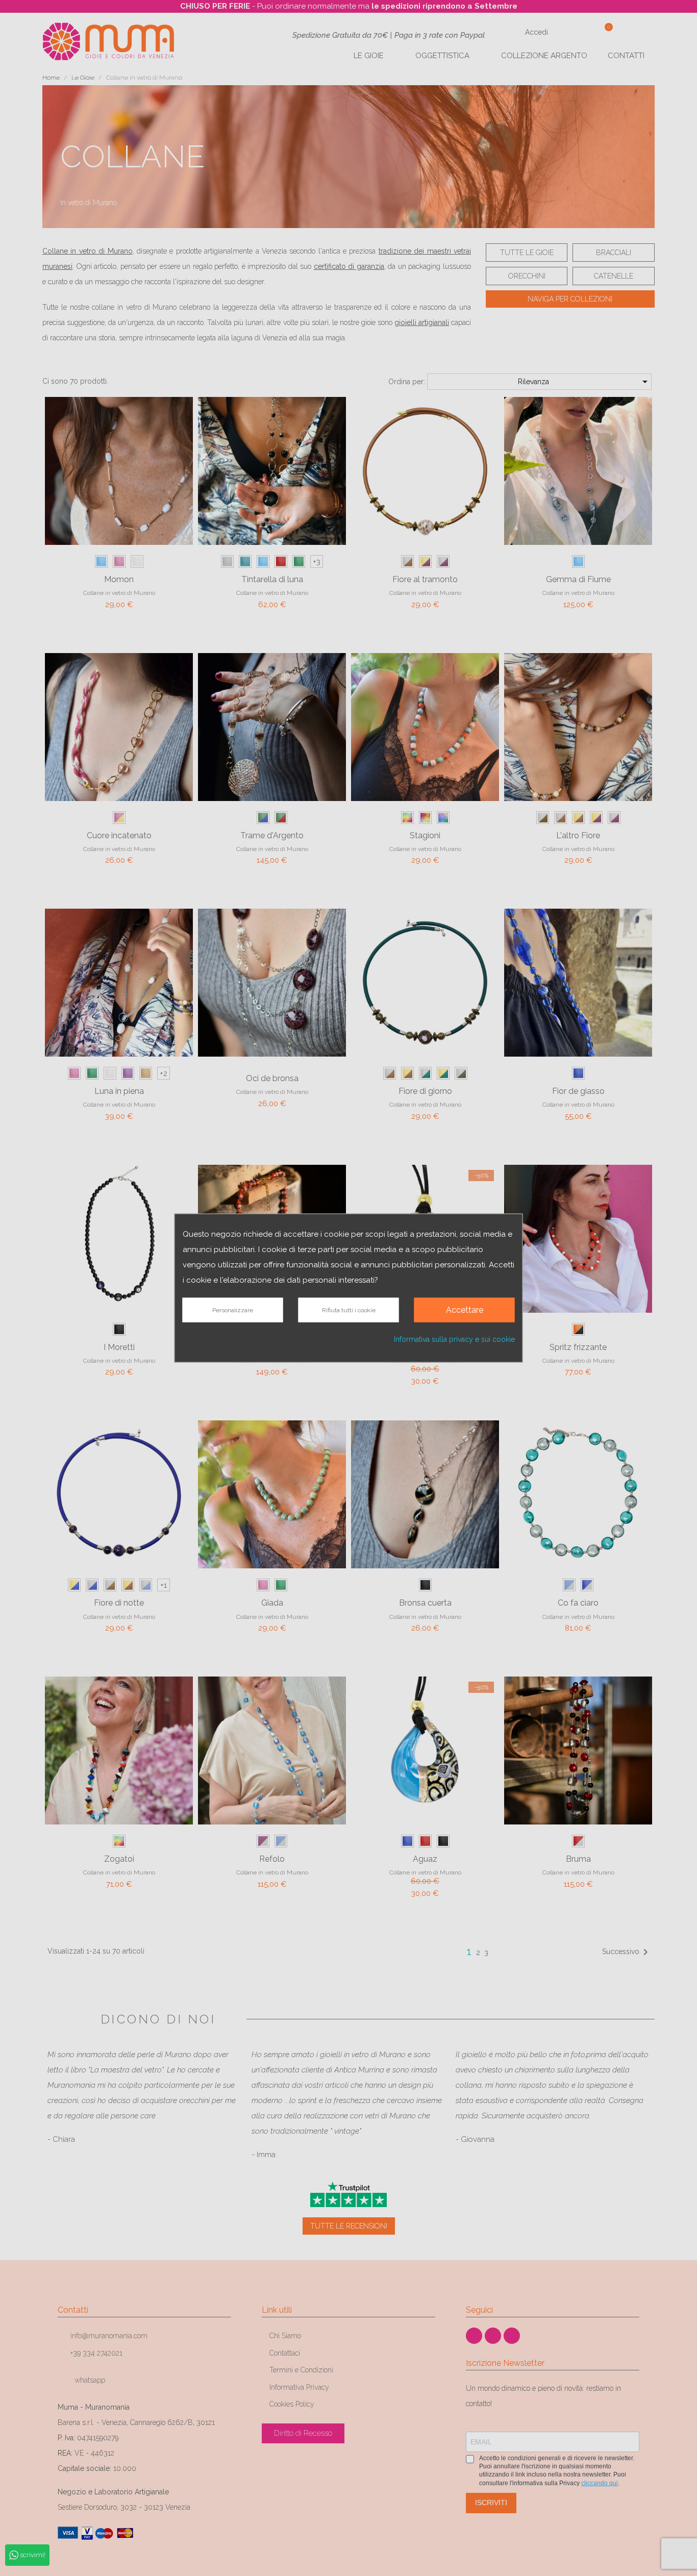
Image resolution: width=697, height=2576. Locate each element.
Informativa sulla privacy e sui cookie (454, 1339)
